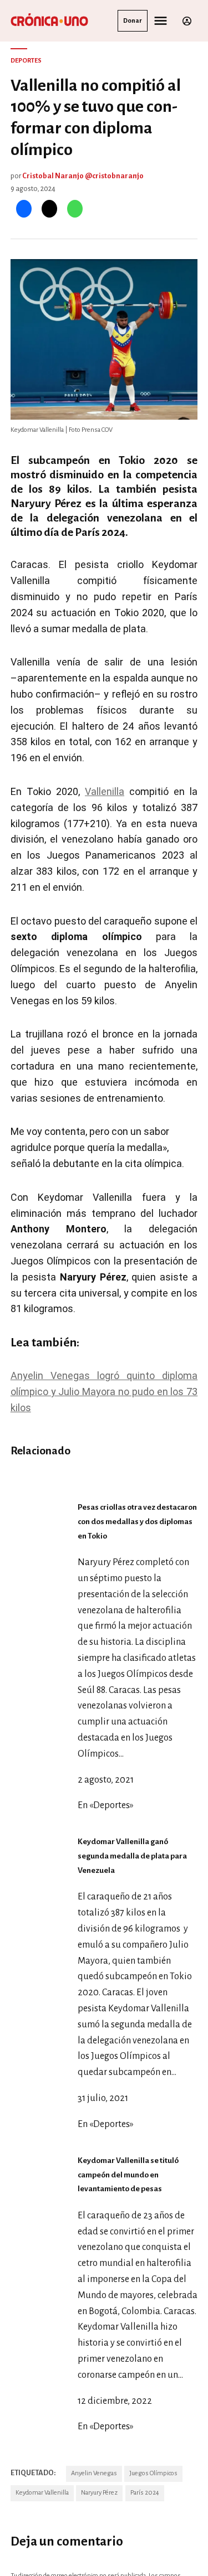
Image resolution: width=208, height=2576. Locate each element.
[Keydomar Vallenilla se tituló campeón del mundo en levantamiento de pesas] (41, 2129)
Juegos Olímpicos (153, 2473)
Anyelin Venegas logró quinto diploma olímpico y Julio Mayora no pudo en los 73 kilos (104, 1392)
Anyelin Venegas (94, 2473)
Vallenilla (105, 791)
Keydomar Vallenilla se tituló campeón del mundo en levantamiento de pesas (128, 2175)
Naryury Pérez (99, 2493)
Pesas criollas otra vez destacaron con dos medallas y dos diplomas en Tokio (137, 1522)
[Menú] (162, 21)
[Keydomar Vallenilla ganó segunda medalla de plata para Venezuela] (41, 1810)
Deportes (26, 61)
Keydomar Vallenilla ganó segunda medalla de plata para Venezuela (132, 1856)
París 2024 (145, 2493)
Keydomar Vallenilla (42, 2493)
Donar (133, 21)
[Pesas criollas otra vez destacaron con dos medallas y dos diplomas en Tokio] (101, 1467)
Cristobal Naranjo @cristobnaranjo (83, 176)
